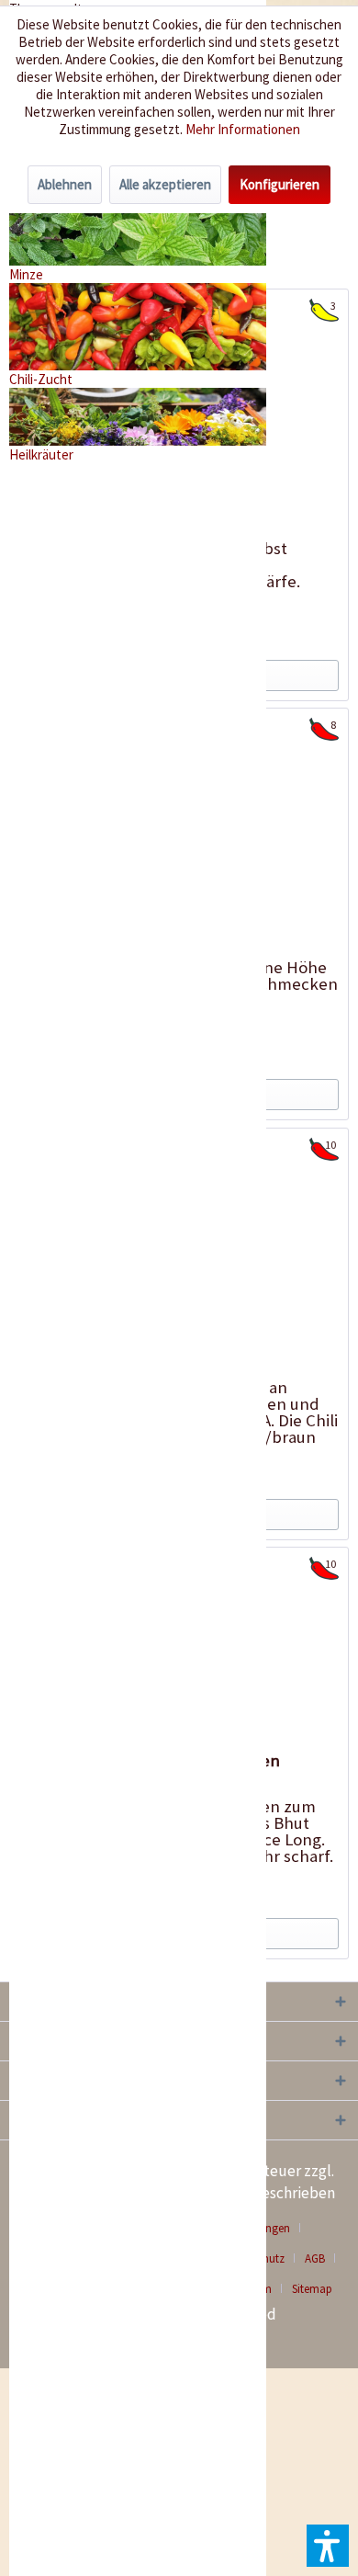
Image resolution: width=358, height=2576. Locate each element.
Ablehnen (65, 184)
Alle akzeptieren (165, 184)
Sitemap (312, 2289)
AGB (315, 2258)
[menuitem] (322, 2258)
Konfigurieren (280, 184)
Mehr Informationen (243, 129)
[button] (328, 2546)
